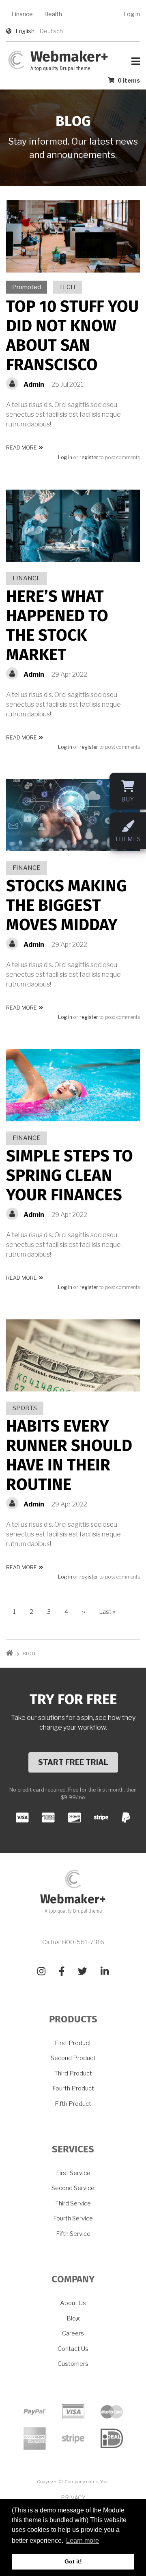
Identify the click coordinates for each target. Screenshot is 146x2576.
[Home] (16, 59)
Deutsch (51, 31)
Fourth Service (73, 2218)
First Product (73, 2043)
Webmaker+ (69, 58)
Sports (25, 1408)
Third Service (73, 2203)
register (89, 458)
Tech (67, 287)
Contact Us (73, 2349)
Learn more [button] (83, 2541)
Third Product (73, 2073)
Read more (25, 449)
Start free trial (73, 1762)
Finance (22, 14)
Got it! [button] (73, 2561)
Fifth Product (73, 2104)
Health (53, 14)
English (25, 31)
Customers (73, 2364)
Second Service (73, 2188)
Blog (73, 2318)
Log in (132, 14)
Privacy (73, 2498)
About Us (73, 2303)
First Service (73, 2173)
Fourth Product (73, 2088)
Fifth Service (73, 2234)
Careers (73, 2333)
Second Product (73, 2058)
